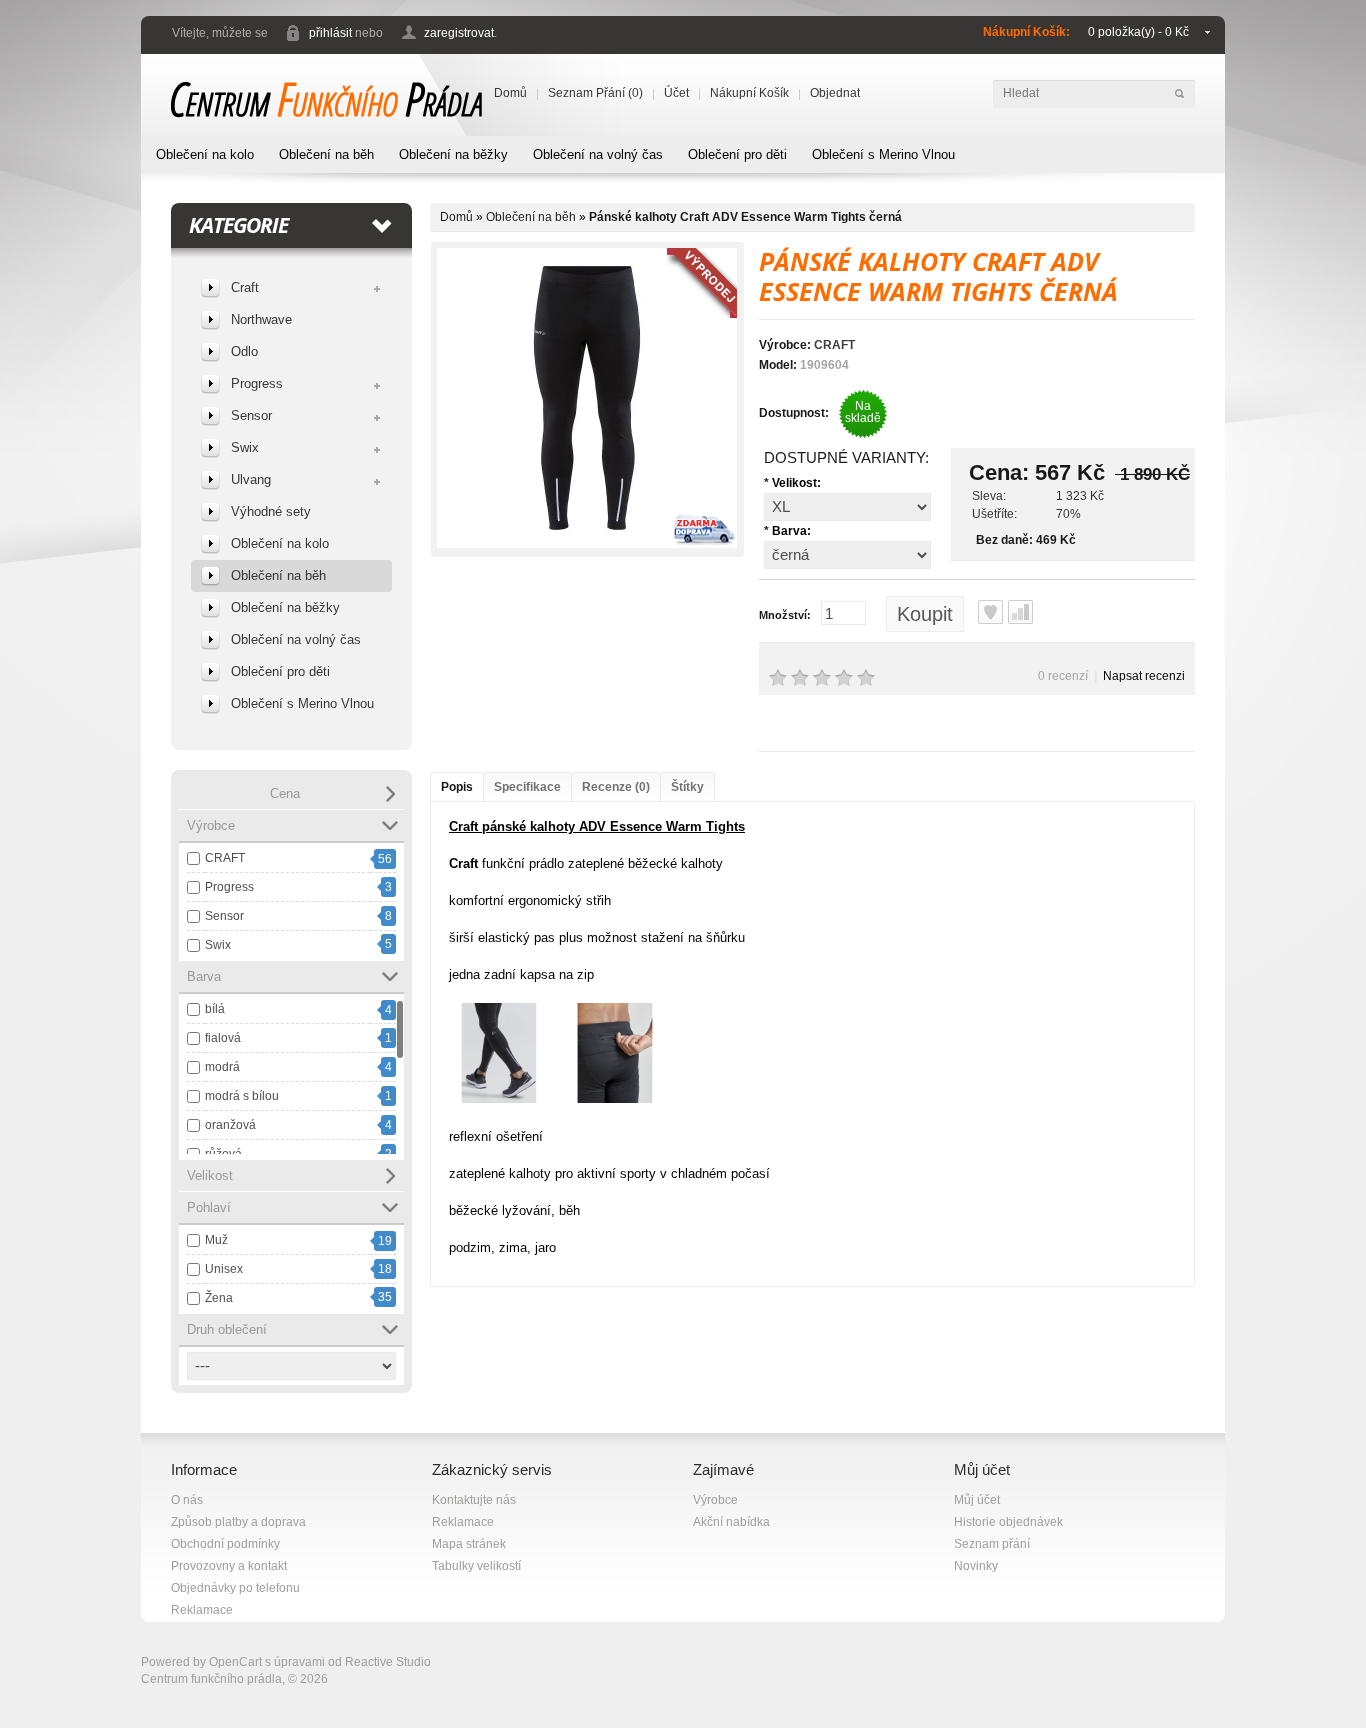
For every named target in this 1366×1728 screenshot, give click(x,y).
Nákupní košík (749, 93)
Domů (510, 93)
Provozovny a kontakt (229, 1566)
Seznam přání (992, 1544)
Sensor (251, 415)
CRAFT (225, 858)
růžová (223, 1154)
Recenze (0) (616, 787)
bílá (215, 1009)
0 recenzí (1063, 676)
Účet (676, 93)
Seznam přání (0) (595, 93)
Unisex (224, 1269)
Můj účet (977, 1500)
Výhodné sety (271, 511)
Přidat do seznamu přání (990, 612)
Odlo (244, 351)
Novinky (976, 1566)
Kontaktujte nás (474, 1500)
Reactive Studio (388, 1662)
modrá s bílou (242, 1096)
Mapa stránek (469, 1544)
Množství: (785, 615)
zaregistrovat (459, 33)
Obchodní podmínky (225, 1544)
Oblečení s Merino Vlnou (883, 154)
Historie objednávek (1008, 1522)
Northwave (261, 319)
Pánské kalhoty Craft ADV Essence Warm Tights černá (745, 217)
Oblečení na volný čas (598, 154)
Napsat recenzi (1144, 676)
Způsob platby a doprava (238, 1522)
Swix (245, 447)
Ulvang (251, 479)
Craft (245, 287)
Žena (219, 1298)
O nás (187, 1500)
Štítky (687, 787)
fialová (223, 1038)
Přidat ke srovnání (1020, 612)
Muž (216, 1240)
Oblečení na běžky (453, 154)
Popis (457, 787)
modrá (222, 1067)
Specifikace (527, 787)
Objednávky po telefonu (235, 1588)
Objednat (835, 93)
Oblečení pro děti (737, 154)
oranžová (230, 1125)
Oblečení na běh (326, 154)
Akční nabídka (731, 1522)
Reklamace (202, 1610)
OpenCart (235, 1662)
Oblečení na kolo (205, 154)
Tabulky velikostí (476, 1566)
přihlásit (330, 33)
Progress (257, 383)
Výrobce (715, 1500)
